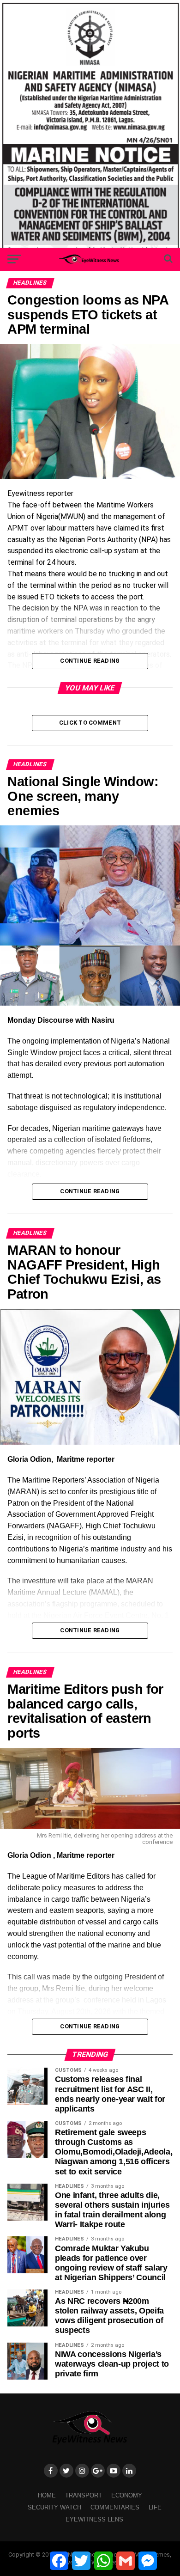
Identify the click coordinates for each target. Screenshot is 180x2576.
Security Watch (54, 2507)
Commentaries (115, 2507)
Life (155, 2507)
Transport (84, 2495)
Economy (127, 2495)
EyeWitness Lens (94, 2519)
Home (47, 2495)
